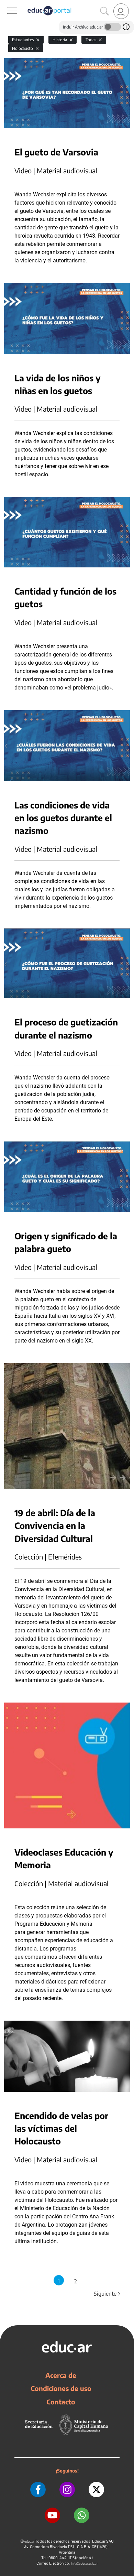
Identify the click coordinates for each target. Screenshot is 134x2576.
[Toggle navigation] (6, 4)
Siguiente (108, 2294)
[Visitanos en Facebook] (38, 2490)
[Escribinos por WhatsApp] (82, 2515)
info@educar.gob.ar (84, 2563)
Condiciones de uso (61, 2388)
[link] (121, 11)
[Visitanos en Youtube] (52, 2515)
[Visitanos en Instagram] (67, 2490)
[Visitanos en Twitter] (96, 2490)
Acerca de (61, 2375)
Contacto (61, 2402)
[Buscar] (104, 11)
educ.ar (29, 2541)
